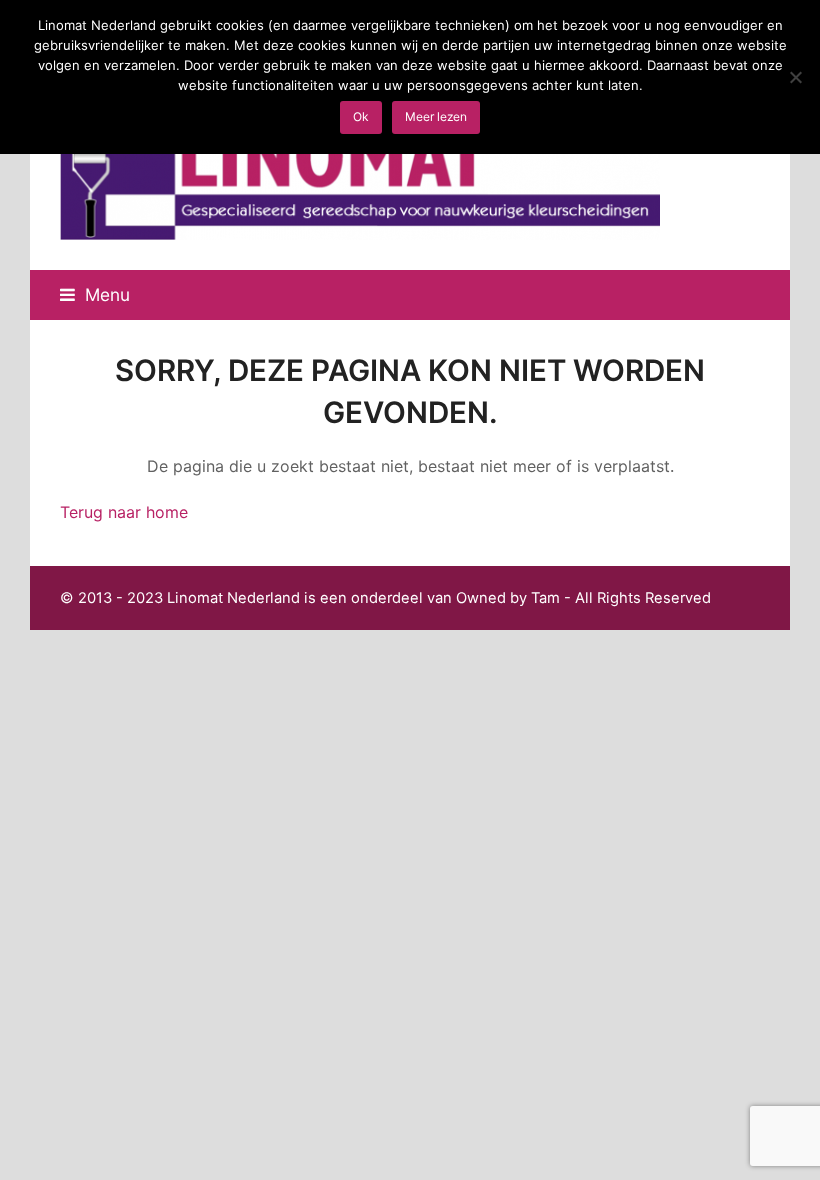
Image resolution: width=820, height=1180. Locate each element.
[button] (95, 294)
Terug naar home (124, 512)
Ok (361, 116)
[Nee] (795, 77)
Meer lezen (436, 116)
